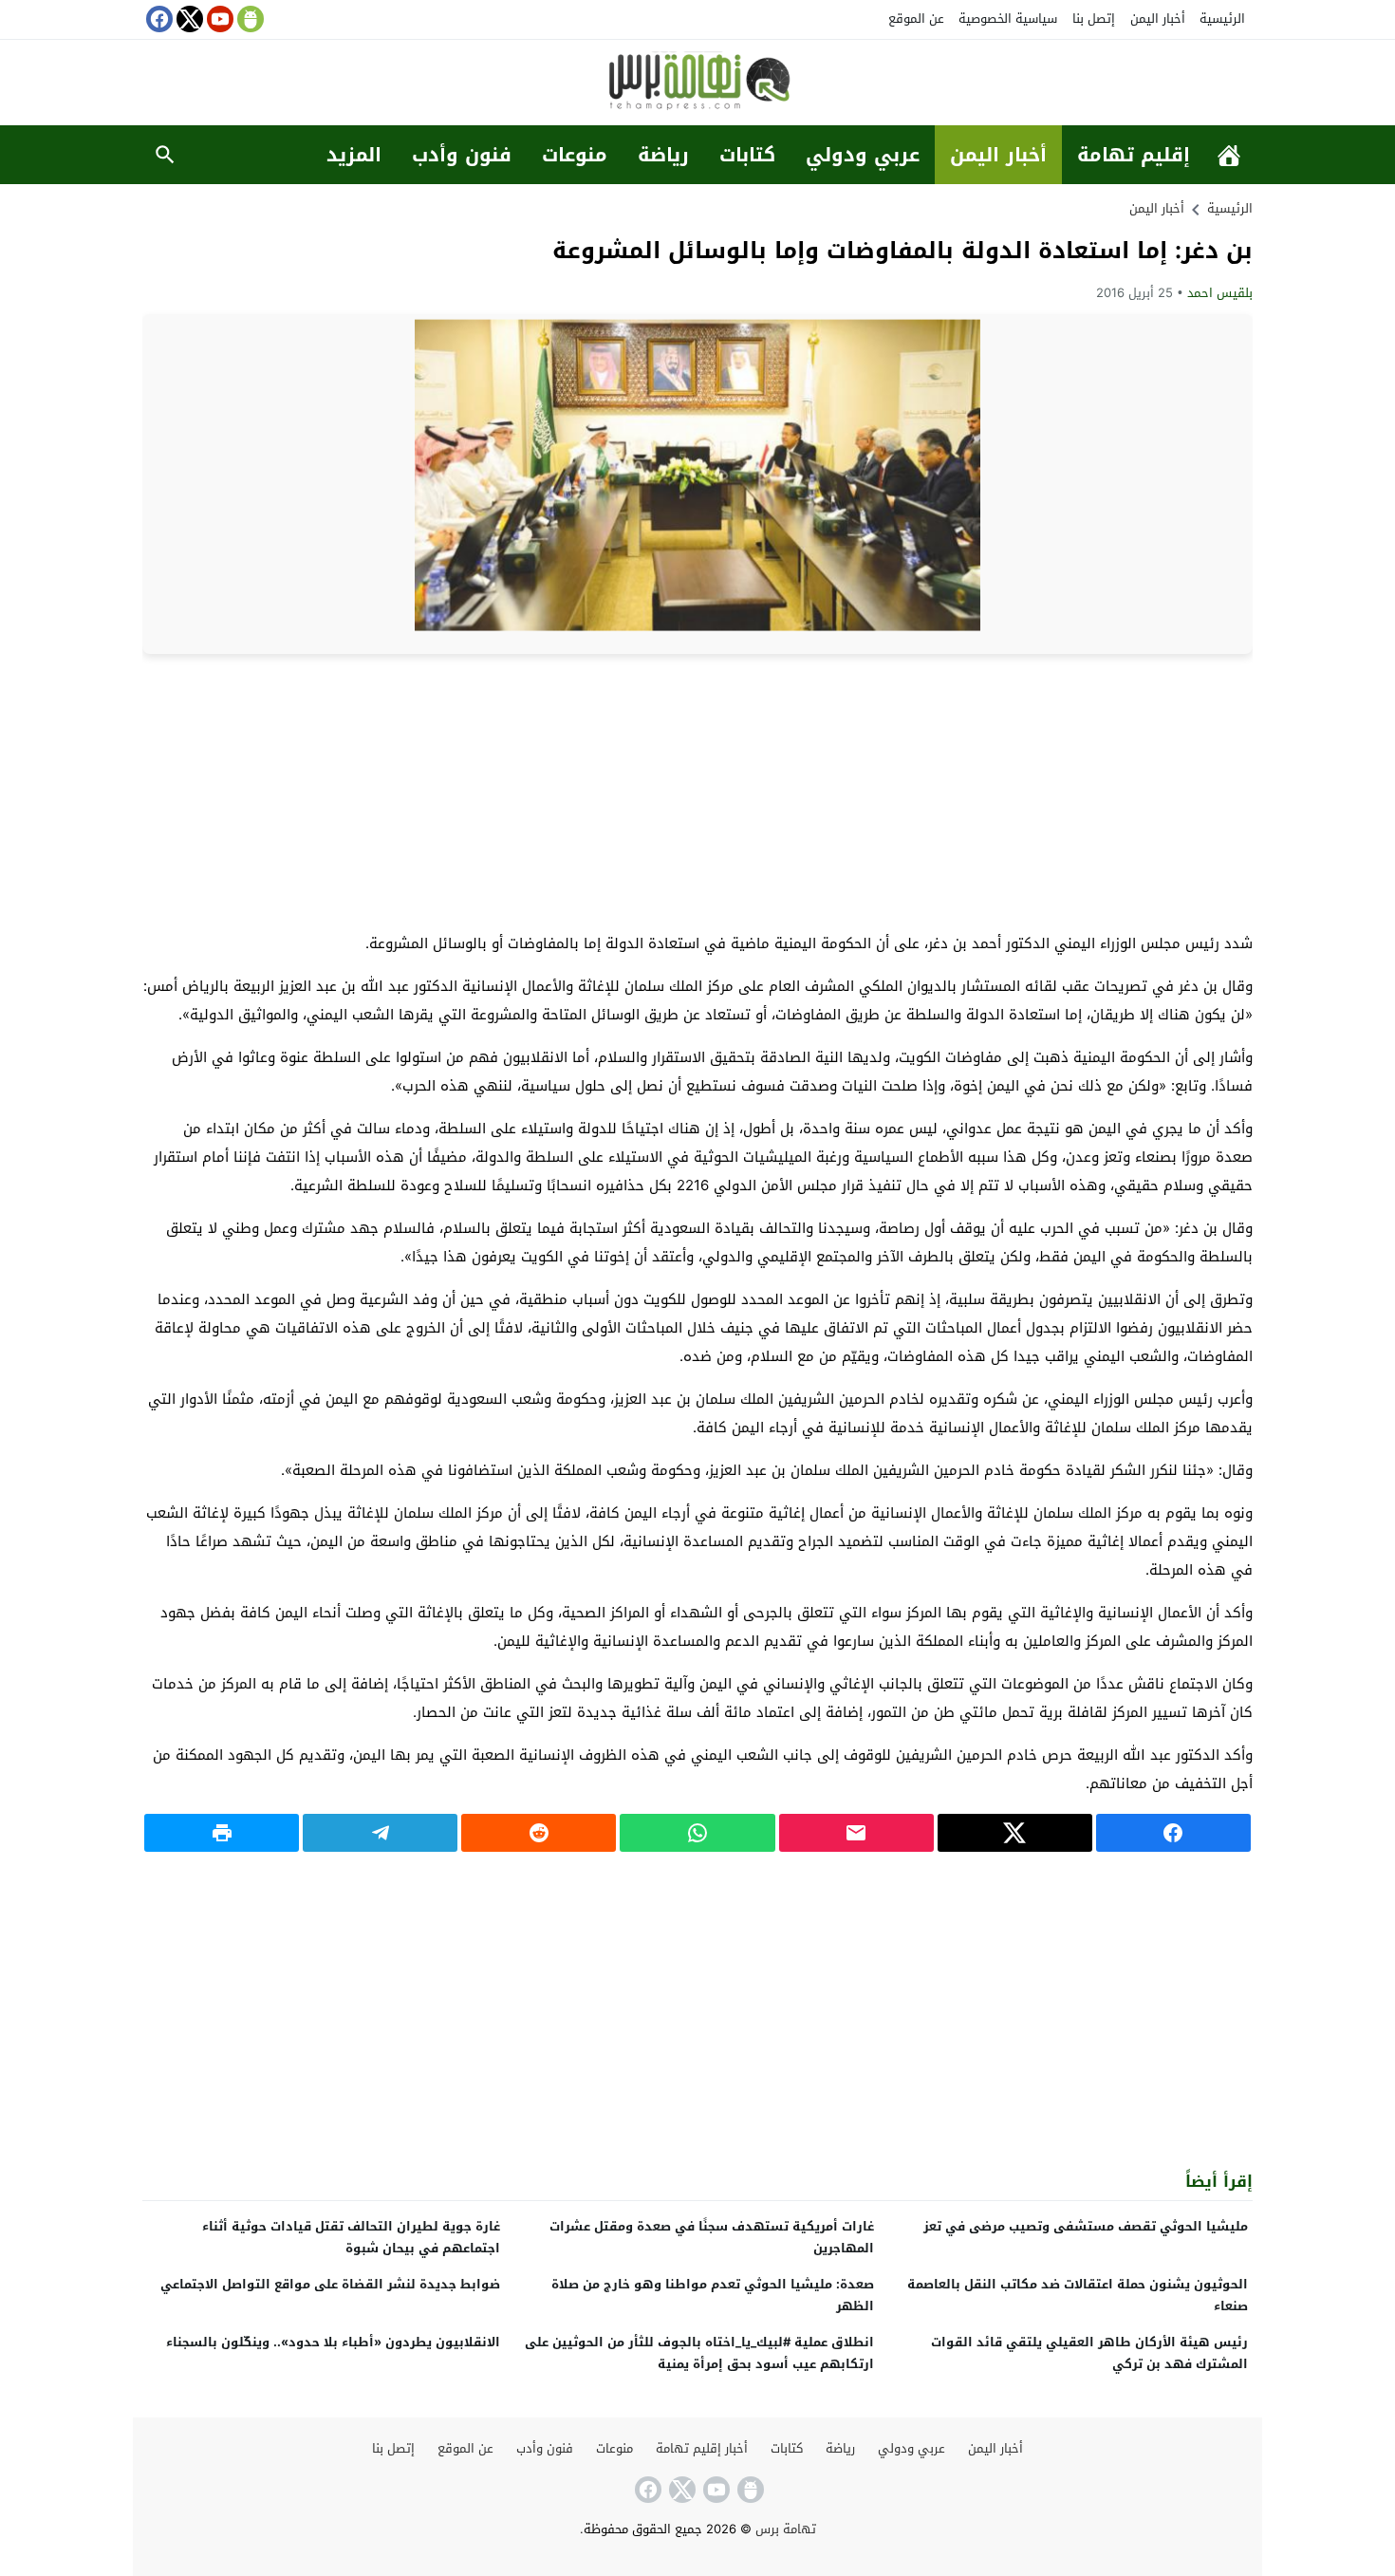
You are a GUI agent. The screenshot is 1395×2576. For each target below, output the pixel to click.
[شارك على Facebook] (1173, 1833)
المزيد (354, 155)
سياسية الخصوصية (1008, 19)
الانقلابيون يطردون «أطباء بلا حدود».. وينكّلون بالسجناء (333, 2342)
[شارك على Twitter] (1015, 1833)
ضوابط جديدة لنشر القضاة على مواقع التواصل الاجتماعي (330, 2284)
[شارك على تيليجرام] (380, 1833)
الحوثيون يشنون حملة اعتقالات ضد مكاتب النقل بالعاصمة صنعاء (1078, 2295)
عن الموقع (916, 19)
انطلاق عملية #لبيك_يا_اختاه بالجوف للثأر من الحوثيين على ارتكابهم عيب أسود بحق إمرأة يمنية (699, 2353)
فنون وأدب (462, 155)
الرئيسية (1222, 19)
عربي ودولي (863, 155)
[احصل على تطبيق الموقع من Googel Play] (249, 19)
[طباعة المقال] (222, 1833)
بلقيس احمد (1220, 293)
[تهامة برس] (697, 84)
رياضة (663, 155)
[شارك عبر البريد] (856, 1833)
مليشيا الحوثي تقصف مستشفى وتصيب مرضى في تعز (1086, 2226)
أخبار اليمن (1158, 19)
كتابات (747, 155)
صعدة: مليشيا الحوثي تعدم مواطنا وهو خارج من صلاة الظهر (713, 2295)
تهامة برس (786, 2529)
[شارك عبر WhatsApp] (697, 1833)
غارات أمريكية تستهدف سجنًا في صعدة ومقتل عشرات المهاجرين (712, 2237)
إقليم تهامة (1134, 155)
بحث (165, 155)
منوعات (575, 155)
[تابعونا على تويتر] (188, 19)
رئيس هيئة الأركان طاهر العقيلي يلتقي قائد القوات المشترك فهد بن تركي (1089, 2353)
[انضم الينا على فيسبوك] (158, 19)
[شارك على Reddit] (539, 1833)
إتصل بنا (1094, 19)
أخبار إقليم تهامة (702, 2448)
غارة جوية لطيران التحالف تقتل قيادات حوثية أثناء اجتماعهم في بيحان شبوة (351, 2237)
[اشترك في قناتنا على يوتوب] (218, 19)
